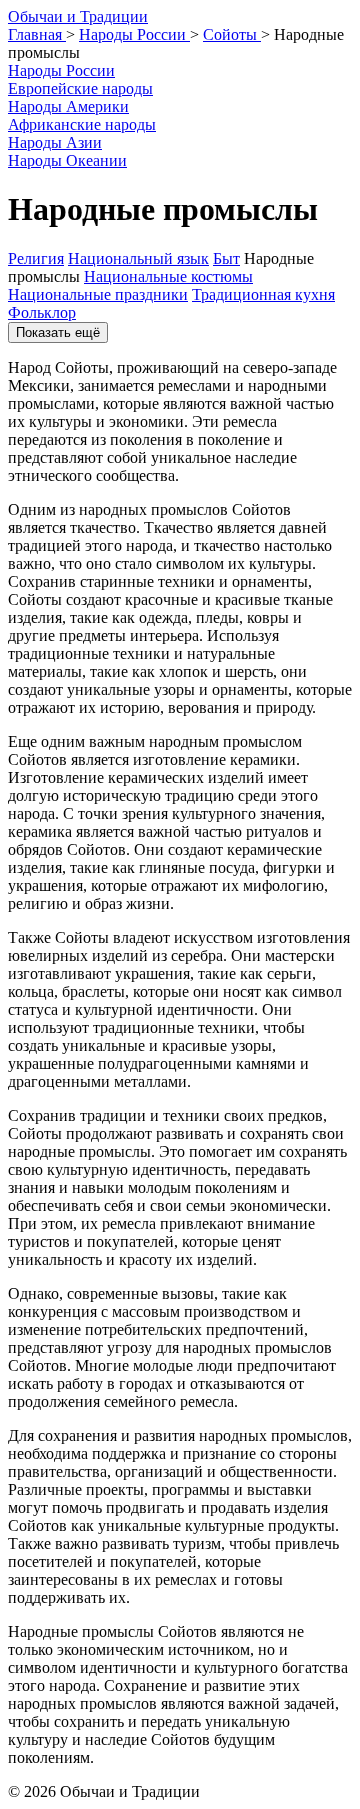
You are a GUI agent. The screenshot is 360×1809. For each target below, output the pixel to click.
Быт (226, 258)
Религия (36, 258)
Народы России (61, 70)
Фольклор (42, 312)
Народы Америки (68, 106)
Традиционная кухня (263, 294)
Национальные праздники (98, 294)
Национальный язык (138, 258)
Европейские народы (80, 88)
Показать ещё (58, 332)
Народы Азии (55, 142)
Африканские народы (82, 124)
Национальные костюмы (168, 276)
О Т (78, 16)
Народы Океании (67, 160)
